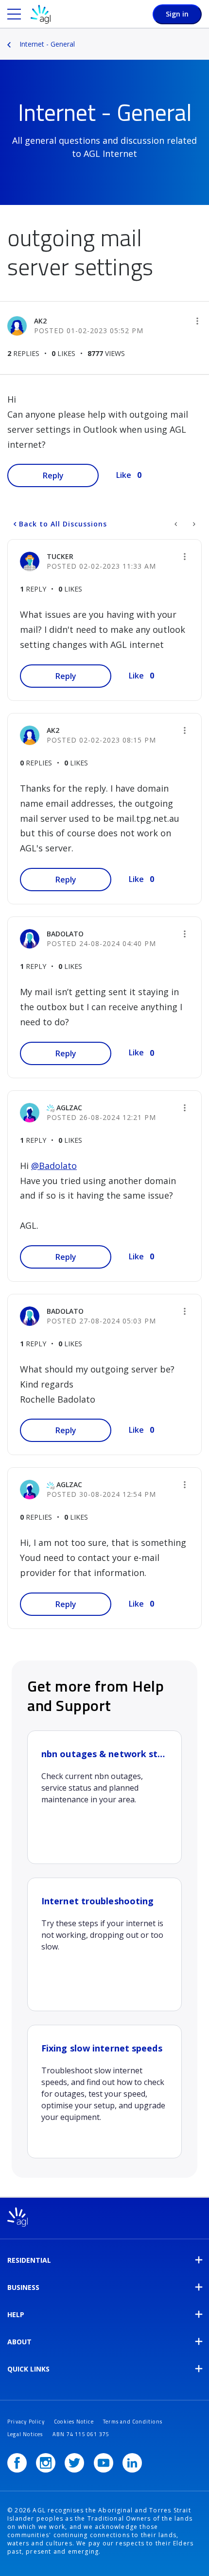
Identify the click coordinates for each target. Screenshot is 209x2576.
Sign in (177, 14)
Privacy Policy (26, 2422)
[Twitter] (74, 2463)
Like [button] (124, 475)
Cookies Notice (74, 2422)
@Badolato (54, 1166)
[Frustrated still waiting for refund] (177, 524)
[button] (197, 321)
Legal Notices (25, 2434)
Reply (53, 475)
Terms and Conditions (133, 2422)
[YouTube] (104, 2463)
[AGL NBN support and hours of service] (193, 524)
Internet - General (47, 44)
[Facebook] (17, 2463)
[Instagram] (46, 2463)
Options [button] (203, 37)
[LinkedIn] (132, 2463)
